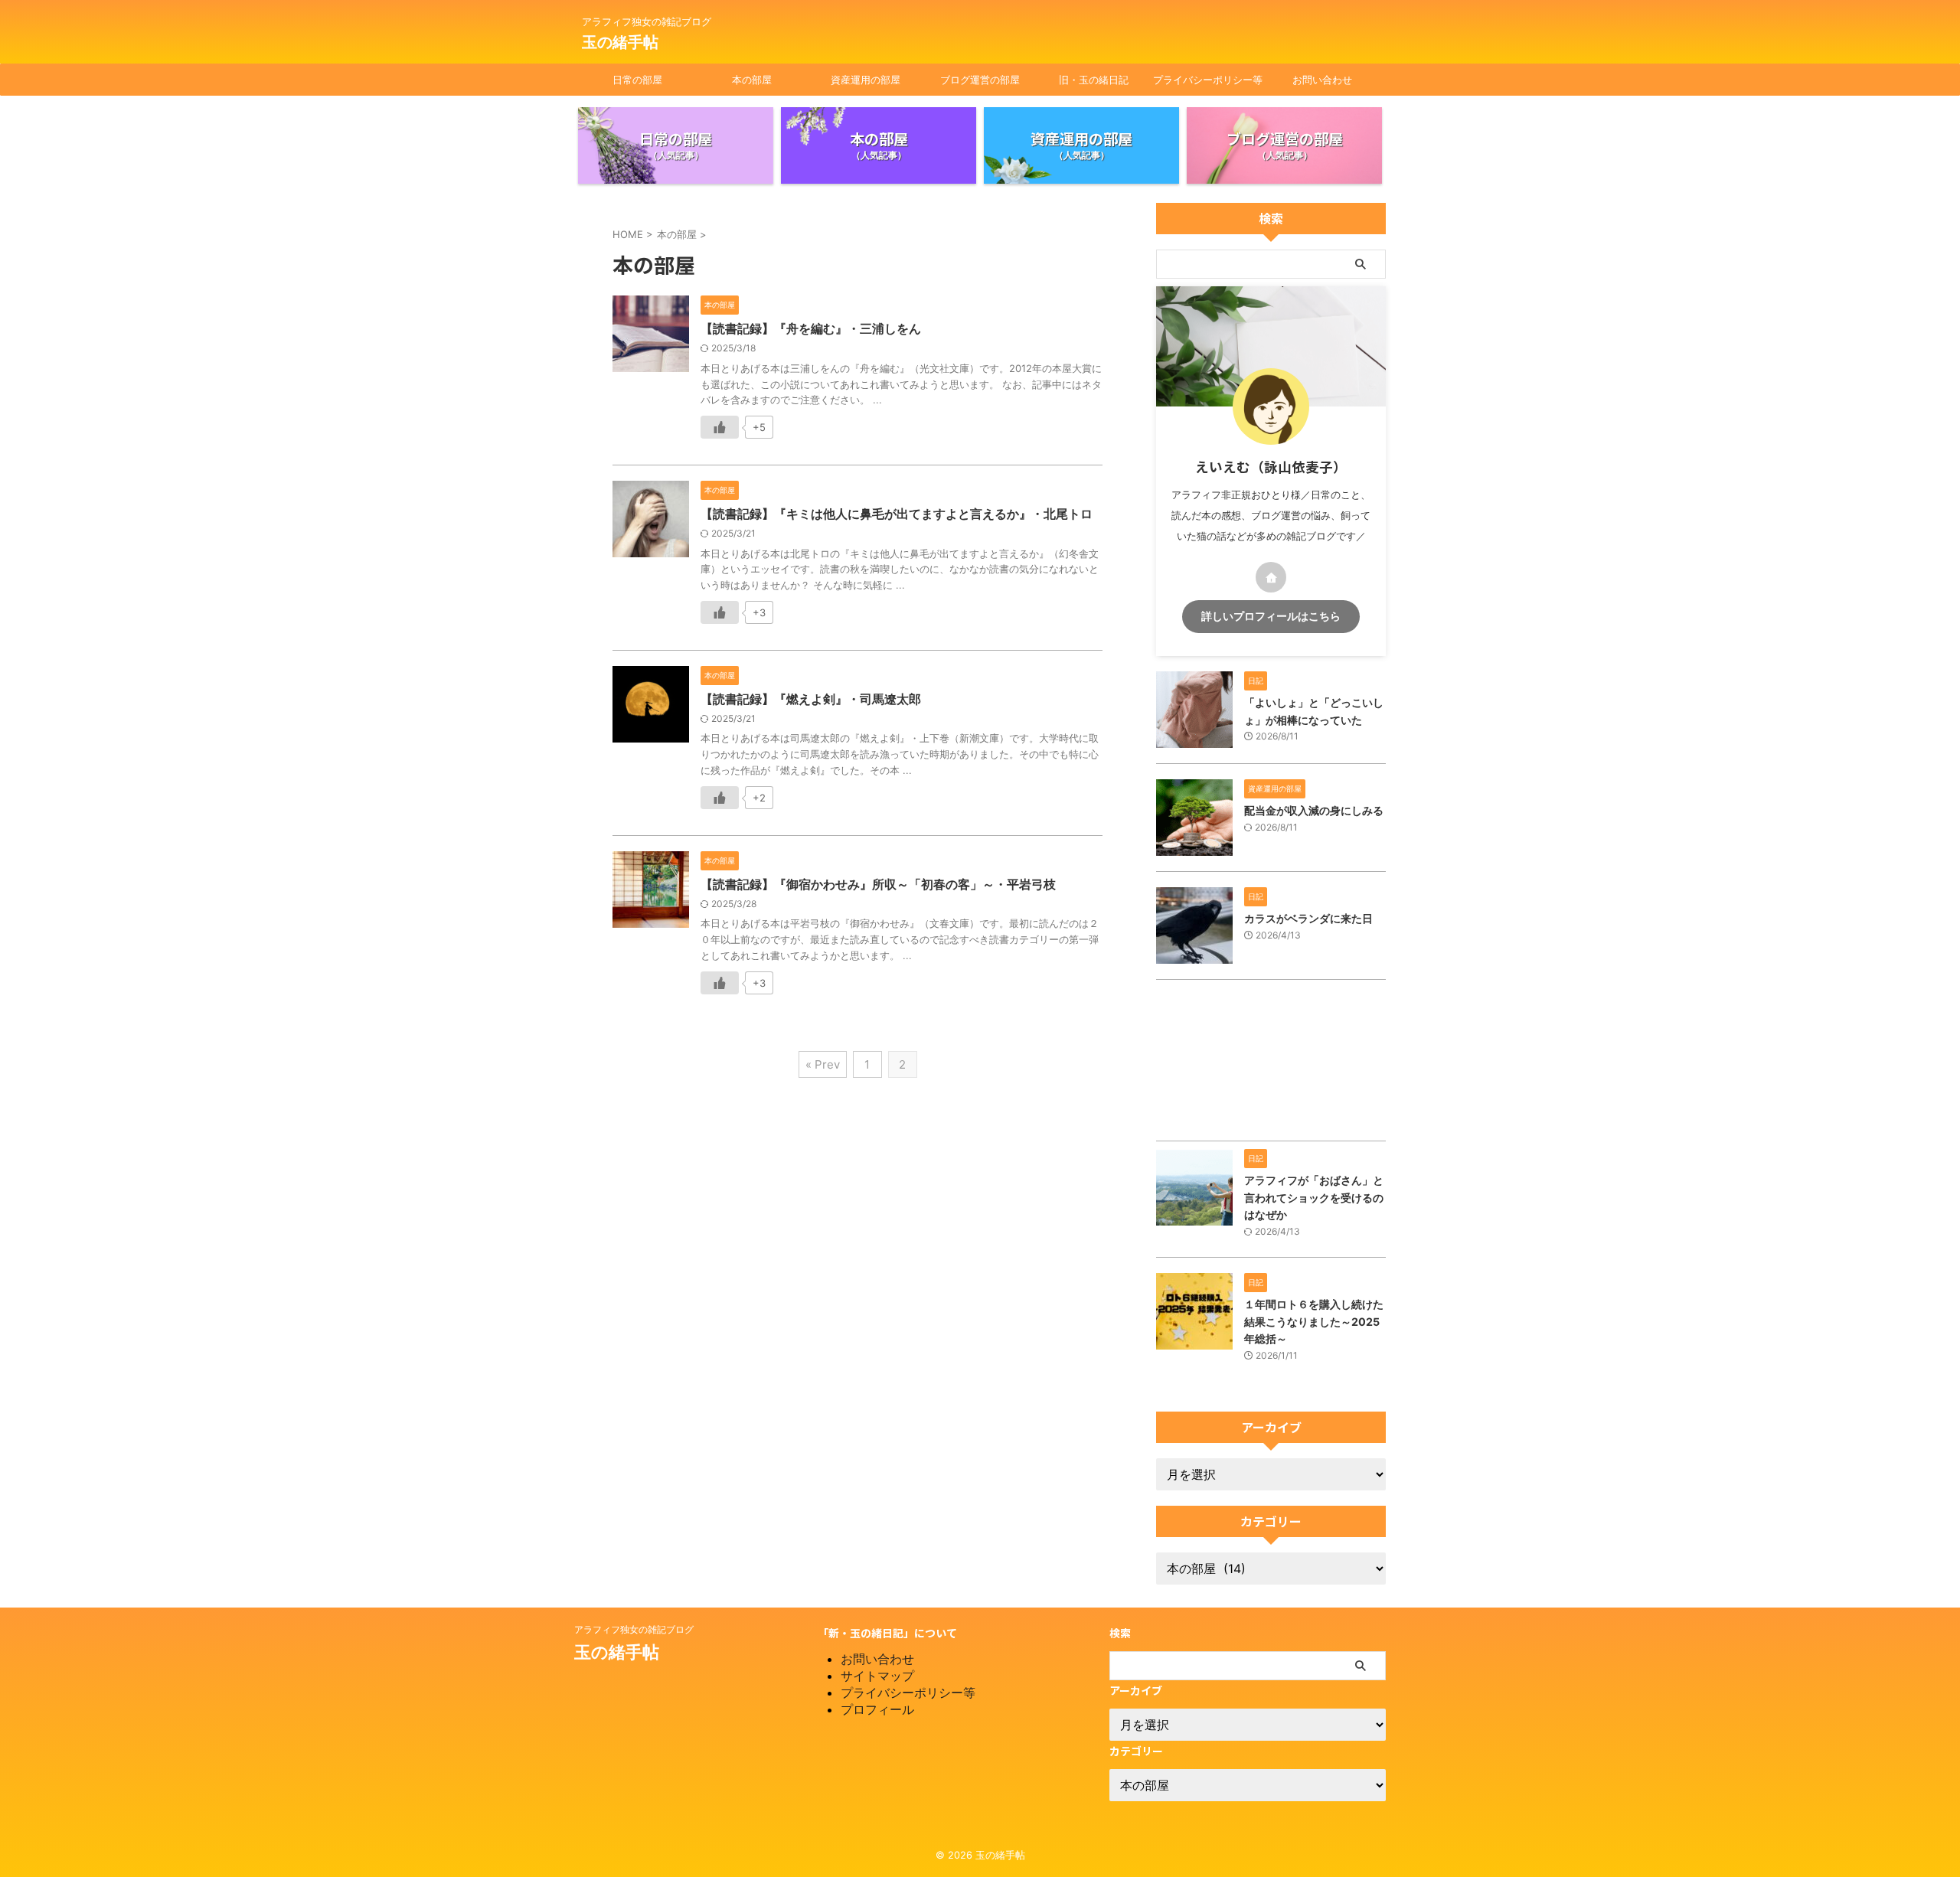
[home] (1271, 577)
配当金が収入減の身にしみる (1314, 810)
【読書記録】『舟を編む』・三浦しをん (811, 328)
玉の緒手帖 (620, 42)
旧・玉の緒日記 (1094, 80)
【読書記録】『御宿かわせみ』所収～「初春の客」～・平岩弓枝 (878, 884)
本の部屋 (752, 80)
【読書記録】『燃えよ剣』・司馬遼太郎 (811, 699)
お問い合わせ (1322, 80)
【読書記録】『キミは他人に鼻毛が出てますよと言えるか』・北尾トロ (897, 514)
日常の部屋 (637, 80)
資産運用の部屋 (866, 80)
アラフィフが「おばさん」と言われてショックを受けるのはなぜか (1314, 1197)
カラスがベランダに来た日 (1308, 918)
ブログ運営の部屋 (980, 80)
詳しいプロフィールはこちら (1271, 616)
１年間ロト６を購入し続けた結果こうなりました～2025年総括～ (1314, 1321)
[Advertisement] (1271, 1064)
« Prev (823, 1064)
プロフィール (877, 1709)
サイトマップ (877, 1676)
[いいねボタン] (720, 427)
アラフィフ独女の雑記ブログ (634, 1629)
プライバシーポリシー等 (1208, 80)
